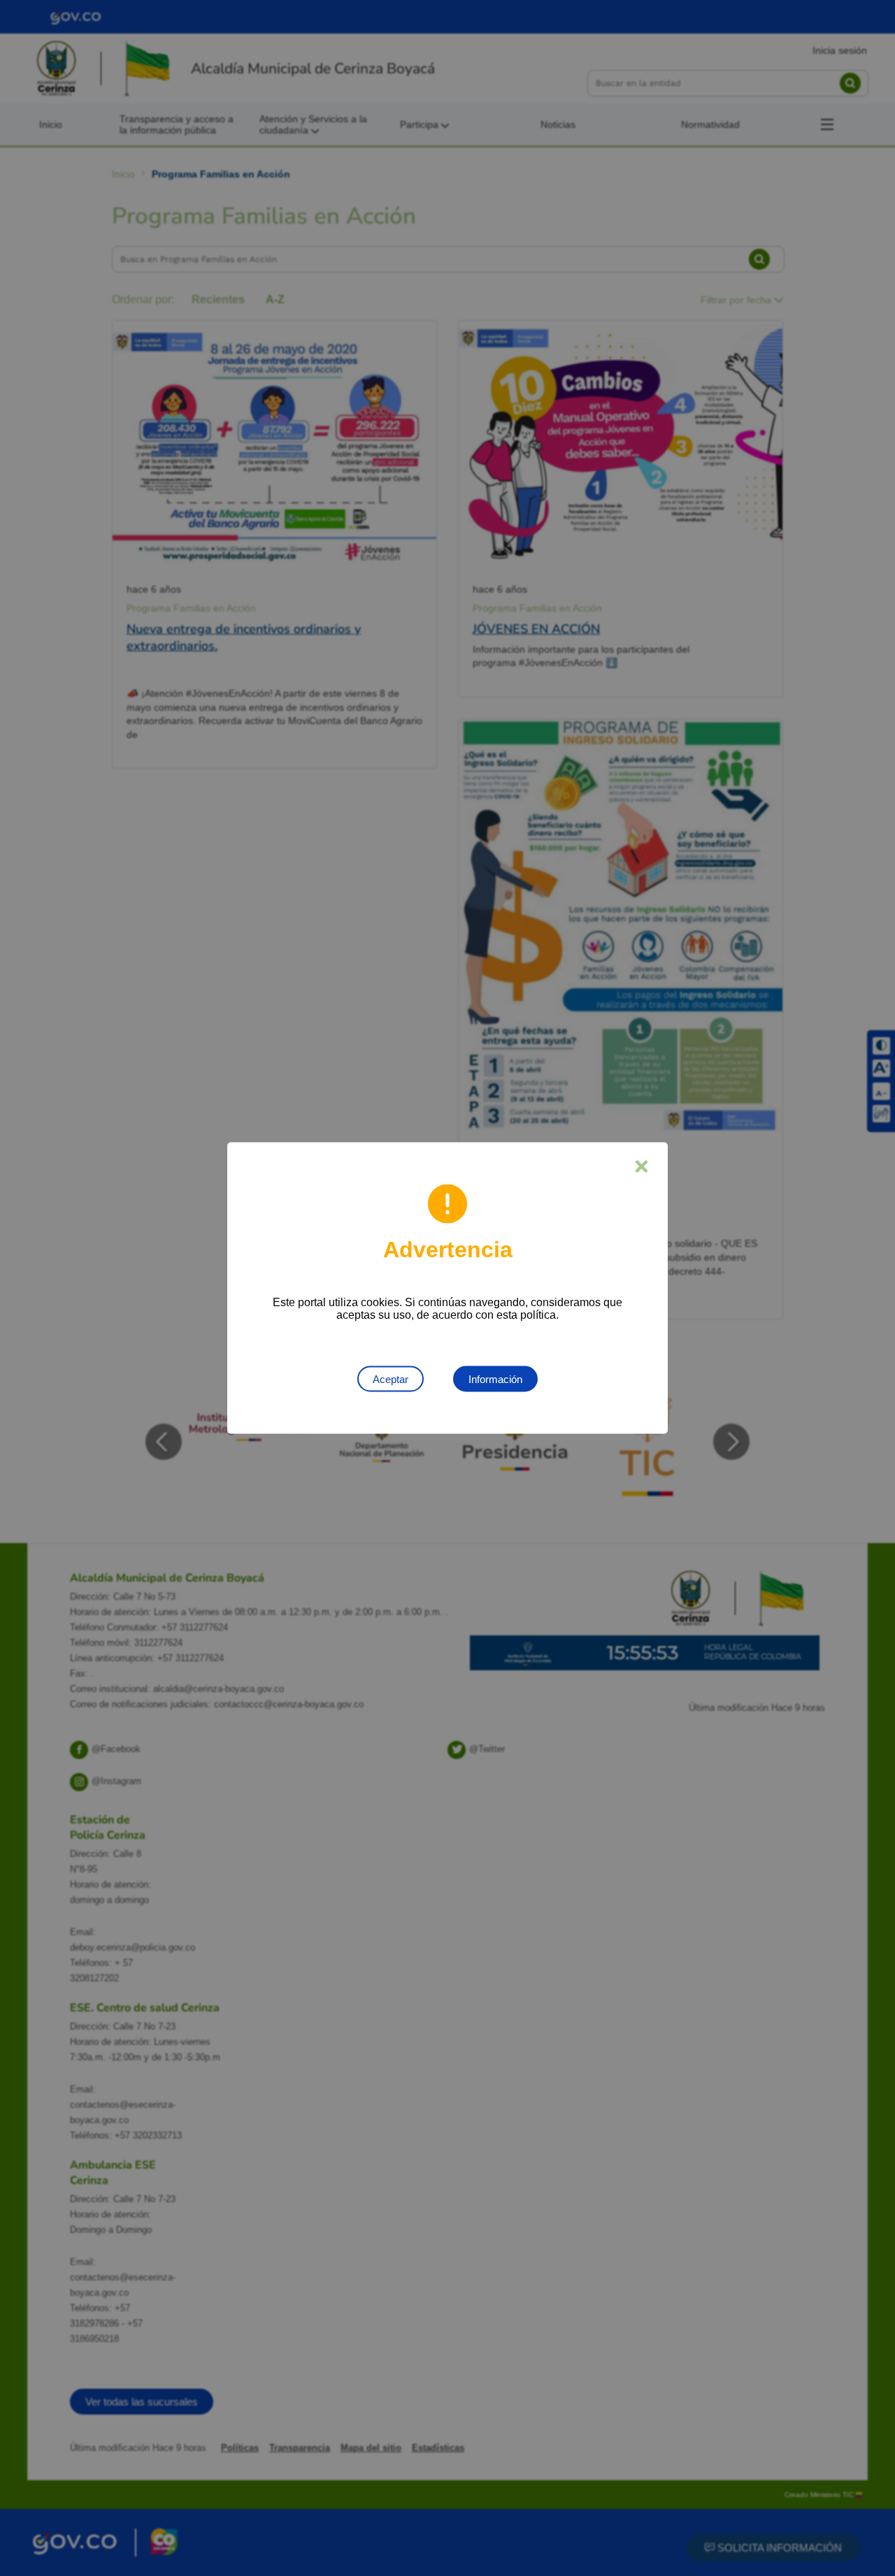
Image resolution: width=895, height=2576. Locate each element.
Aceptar (391, 1379)
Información (495, 1379)
